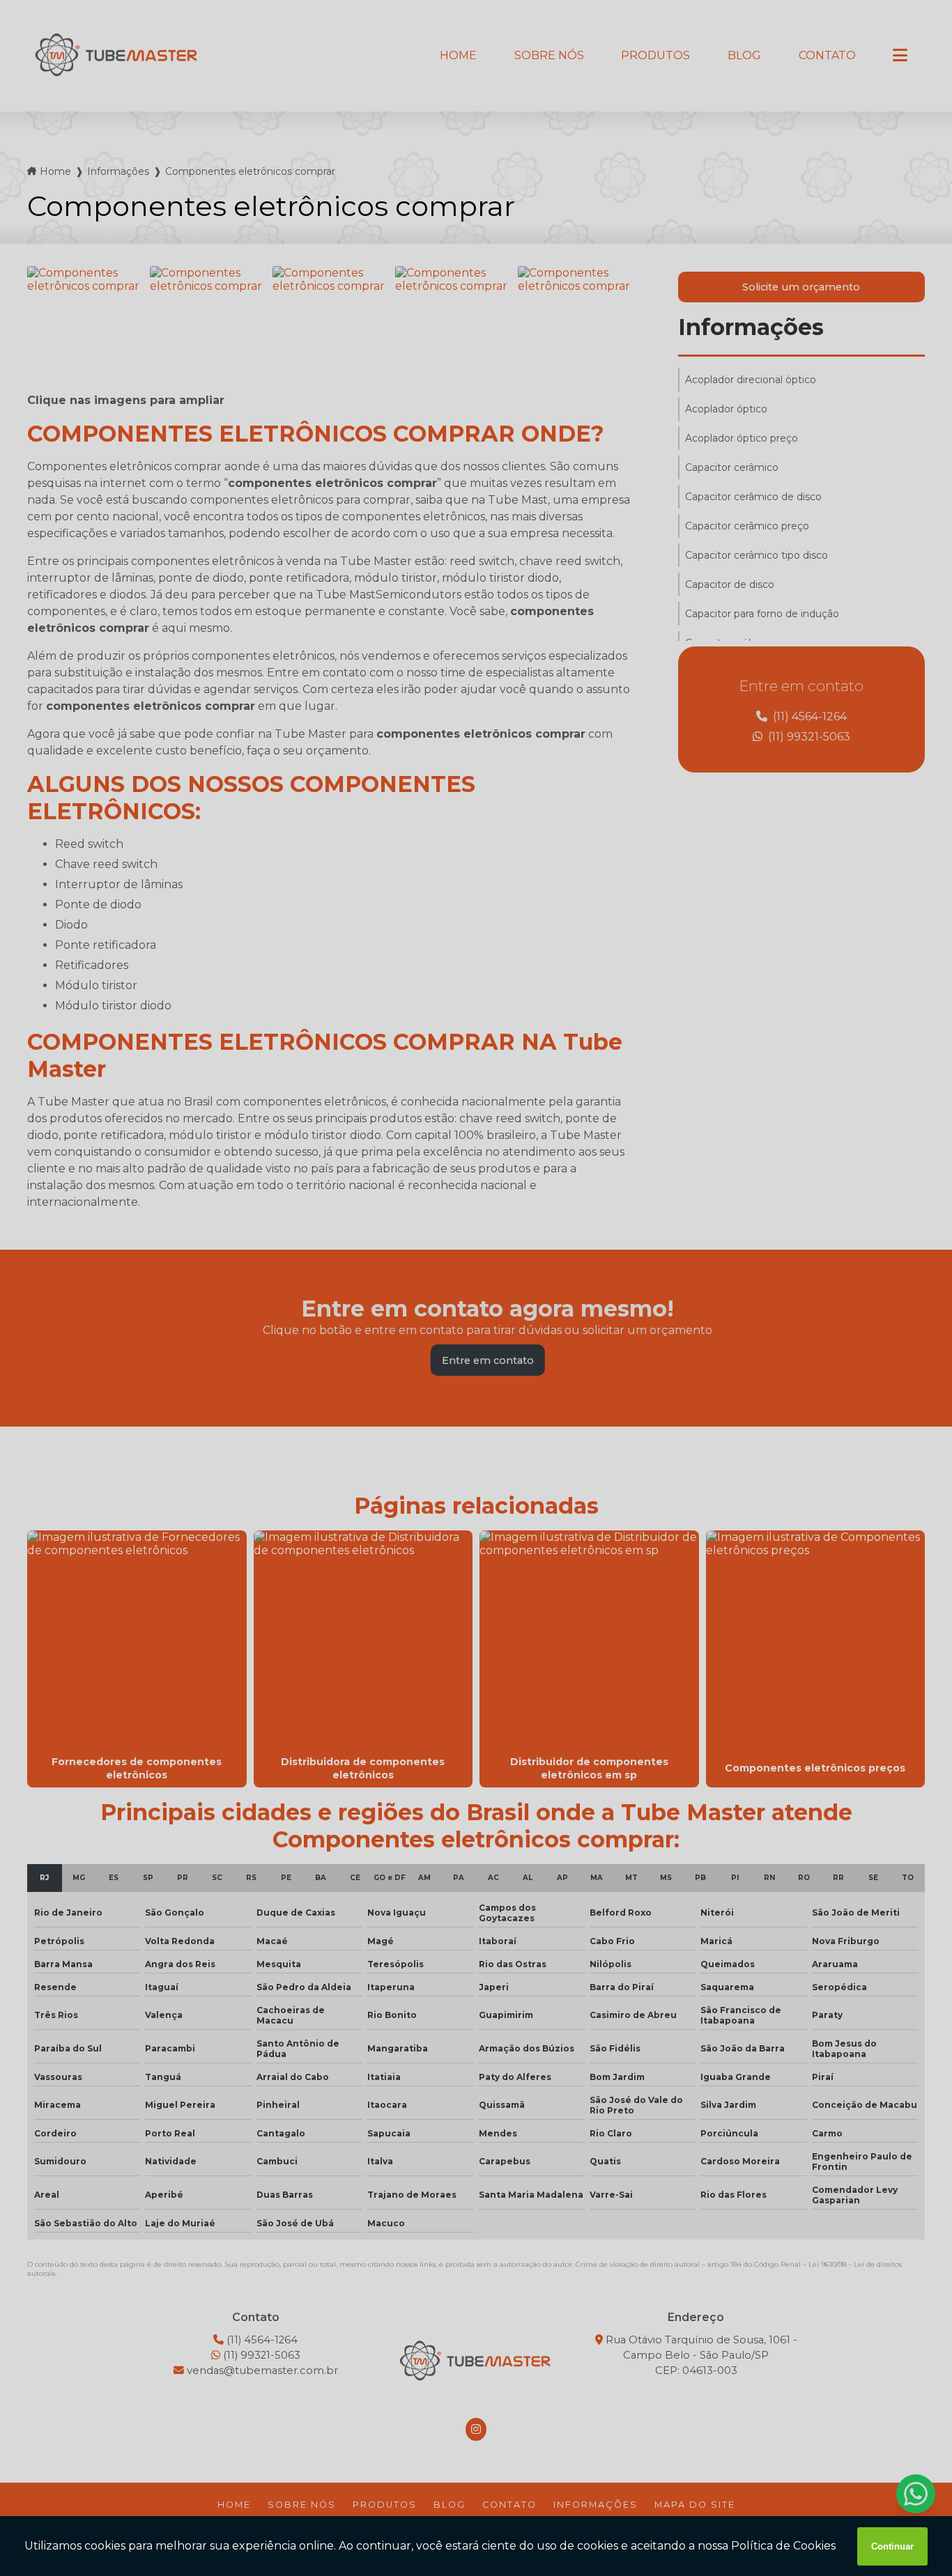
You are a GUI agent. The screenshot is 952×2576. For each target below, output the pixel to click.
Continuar (892, 2546)
